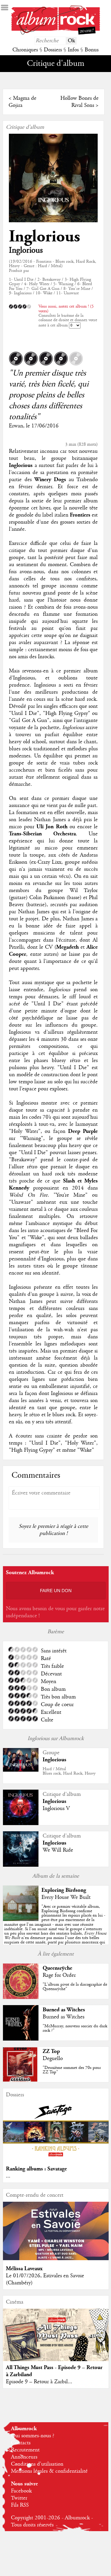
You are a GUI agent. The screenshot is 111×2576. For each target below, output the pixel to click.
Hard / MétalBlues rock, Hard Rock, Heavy (69, 1771)
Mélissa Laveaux (24, 2269)
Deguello (53, 2059)
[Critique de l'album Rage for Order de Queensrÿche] (21, 1997)
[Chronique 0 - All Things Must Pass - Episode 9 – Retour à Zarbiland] (56, 2341)
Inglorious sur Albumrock (56, 1739)
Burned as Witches (64, 2010)
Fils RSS (20, 2505)
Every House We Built (66, 1897)
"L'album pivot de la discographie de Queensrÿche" (75, 1987)
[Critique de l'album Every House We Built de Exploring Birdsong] (21, 1920)
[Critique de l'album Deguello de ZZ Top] (21, 2081)
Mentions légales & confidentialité (49, 2471)
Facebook (21, 2491)
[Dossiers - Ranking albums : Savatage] (56, 2159)
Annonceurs (24, 2457)
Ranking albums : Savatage (36, 2169)
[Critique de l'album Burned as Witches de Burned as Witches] (21, 2039)
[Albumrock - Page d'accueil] (56, 33)
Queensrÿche (57, 1968)
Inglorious (44, 237)
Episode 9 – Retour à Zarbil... (39, 2382)
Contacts (21, 2443)
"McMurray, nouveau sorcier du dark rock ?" (75, 2028)
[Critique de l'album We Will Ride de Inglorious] (21, 1865)
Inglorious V (56, 1809)
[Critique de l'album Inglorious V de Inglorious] (21, 1824)
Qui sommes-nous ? (33, 2436)
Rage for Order (59, 1975)
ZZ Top (51, 2051)
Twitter (19, 2498)
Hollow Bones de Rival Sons (79, 102)
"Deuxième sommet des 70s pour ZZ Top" (72, 2070)
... (8, 2176)
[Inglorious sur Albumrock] (21, 1770)
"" (55, 1929)
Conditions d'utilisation (37, 2464)
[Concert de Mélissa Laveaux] (56, 2259)
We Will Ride (58, 1850)
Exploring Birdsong (64, 1890)
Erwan (16, 426)
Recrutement (25, 2450)
